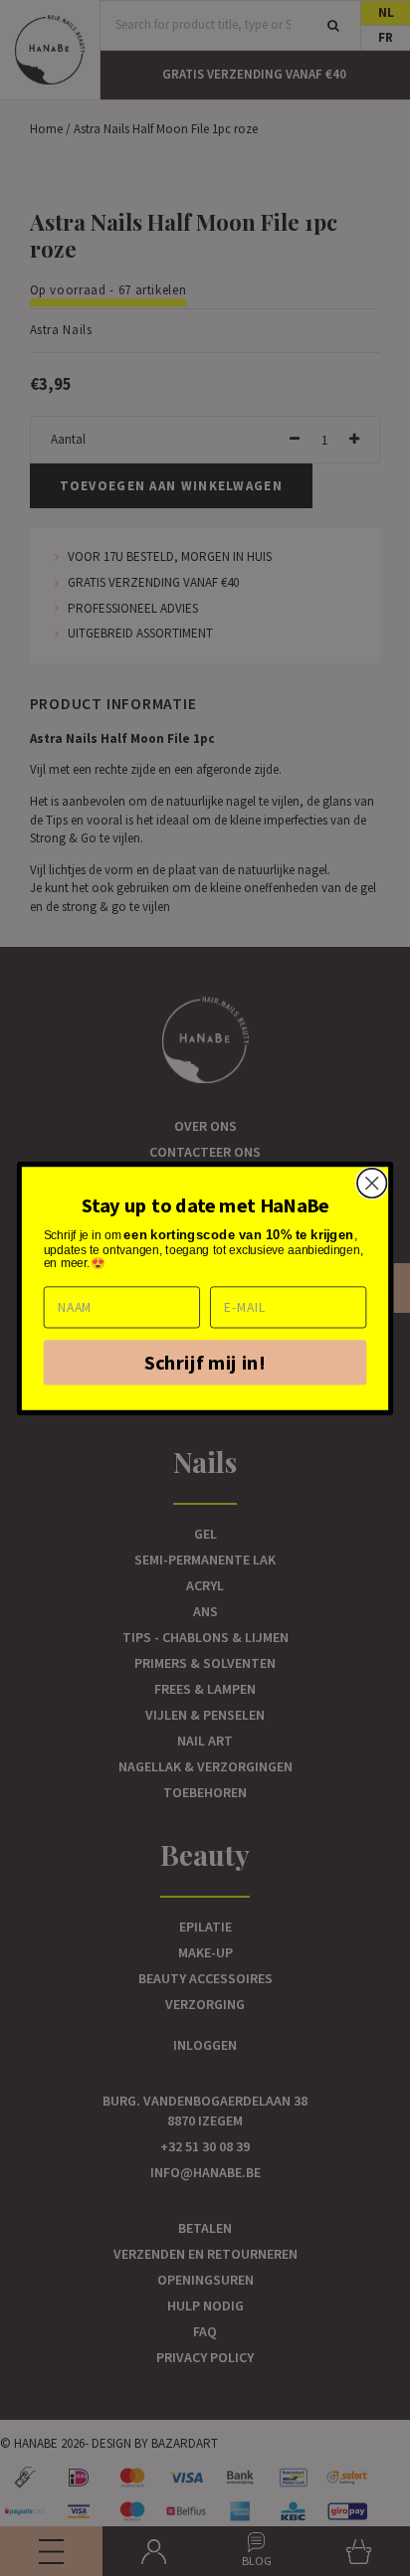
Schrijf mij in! (205, 1362)
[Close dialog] (372, 1182)
